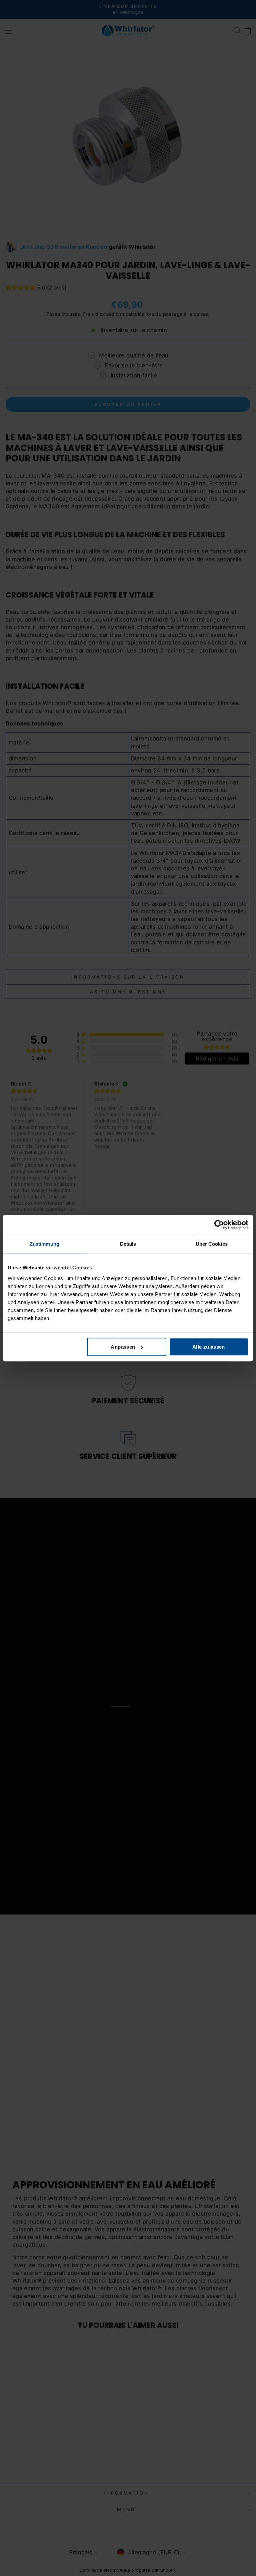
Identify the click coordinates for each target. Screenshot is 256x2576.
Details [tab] (128, 1244)
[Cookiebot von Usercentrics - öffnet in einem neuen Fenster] (219, 1225)
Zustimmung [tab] (44, 1244)
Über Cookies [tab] (212, 1244)
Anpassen (123, 1347)
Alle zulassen (209, 1347)
